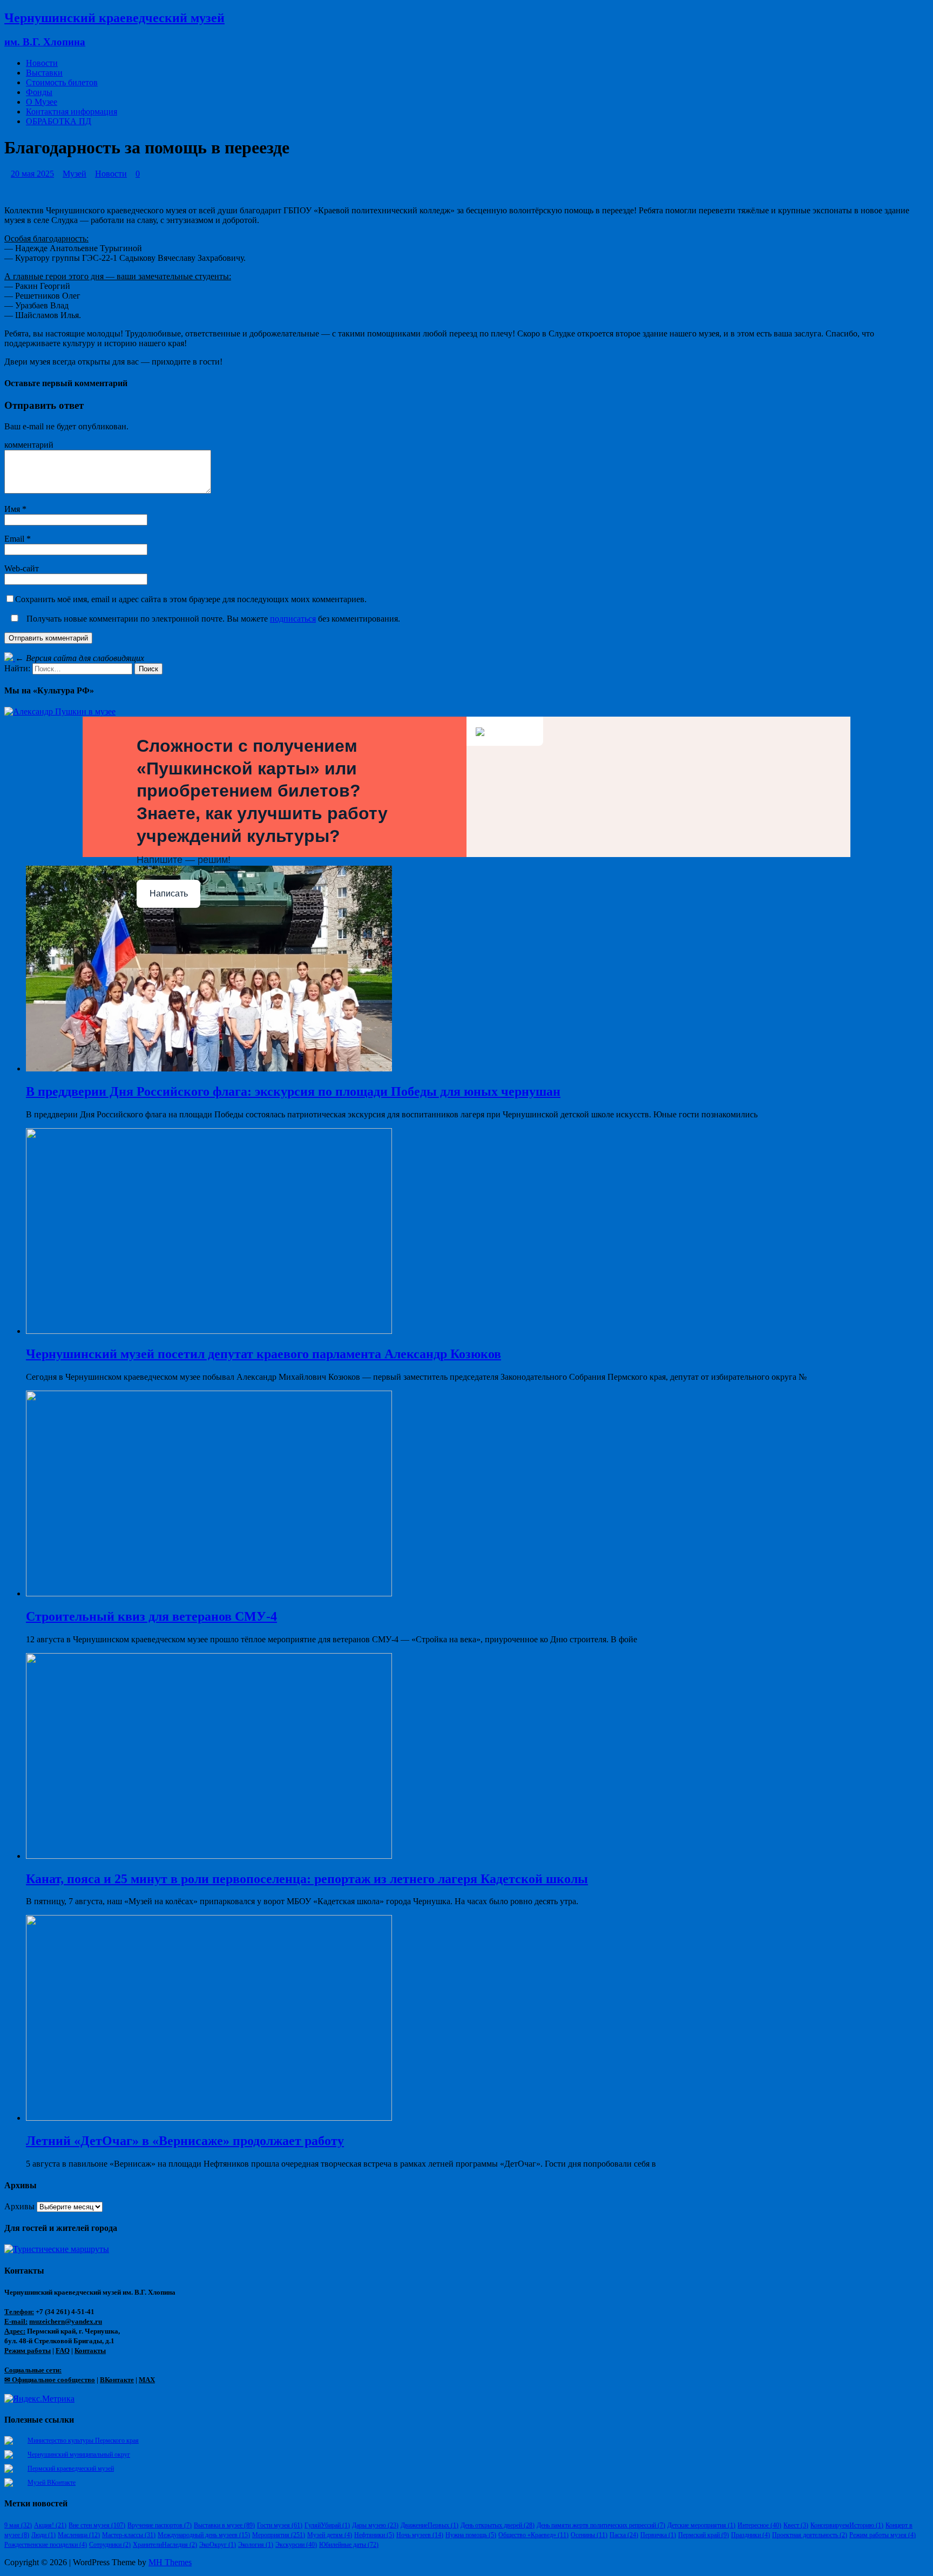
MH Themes (170, 2562)
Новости (42, 63)
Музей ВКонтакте (52, 2483)
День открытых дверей (498, 2525)
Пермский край (704, 2535)
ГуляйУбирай (327, 2525)
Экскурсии (296, 2545)
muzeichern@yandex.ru (66, 2321)
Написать (169, 893)
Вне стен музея (97, 2525)
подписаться (293, 619)
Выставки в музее (224, 2525)
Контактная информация (72, 112)
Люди (43, 2535)
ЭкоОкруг (218, 2545)
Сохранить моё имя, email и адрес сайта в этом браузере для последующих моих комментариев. (191, 599)
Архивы (19, 2206)
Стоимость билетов (62, 82)
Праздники (751, 2535)
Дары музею (375, 2525)
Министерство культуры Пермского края (83, 2440)
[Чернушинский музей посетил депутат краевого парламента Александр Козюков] (209, 1331)
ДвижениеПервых (430, 2525)
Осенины (589, 2535)
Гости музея (280, 2525)
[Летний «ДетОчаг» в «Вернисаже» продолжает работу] (209, 2118)
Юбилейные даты (349, 2545)
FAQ (63, 2351)
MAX (147, 2380)
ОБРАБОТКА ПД (59, 121)
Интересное (759, 2525)
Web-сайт (22, 568)
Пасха (624, 2535)
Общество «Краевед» (533, 2535)
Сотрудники (110, 2545)
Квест (796, 2525)
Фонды (39, 92)
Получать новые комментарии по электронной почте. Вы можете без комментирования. (212, 619)
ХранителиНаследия (165, 2545)
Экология (256, 2545)
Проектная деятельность (810, 2535)
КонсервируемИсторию (847, 2525)
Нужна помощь (471, 2535)
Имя (13, 509)
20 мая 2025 (32, 174)
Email (15, 539)
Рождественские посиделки (46, 2545)
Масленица (79, 2535)
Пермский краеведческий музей (71, 2469)
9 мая (18, 2525)
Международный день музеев (204, 2535)
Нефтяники (374, 2535)
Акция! (50, 2525)
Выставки (44, 73)
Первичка (658, 2535)
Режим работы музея (883, 2535)
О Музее (42, 102)
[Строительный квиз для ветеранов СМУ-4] (209, 1593)
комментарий (29, 445)
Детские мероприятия (701, 2525)
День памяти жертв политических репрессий (601, 2525)
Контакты (90, 2351)
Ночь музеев (420, 2535)
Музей (75, 174)
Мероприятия (279, 2535)
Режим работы (28, 2351)
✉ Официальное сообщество (50, 2380)
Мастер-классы (129, 2535)
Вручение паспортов (160, 2525)
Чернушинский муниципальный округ (79, 2454)
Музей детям (330, 2535)
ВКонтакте (117, 2380)
